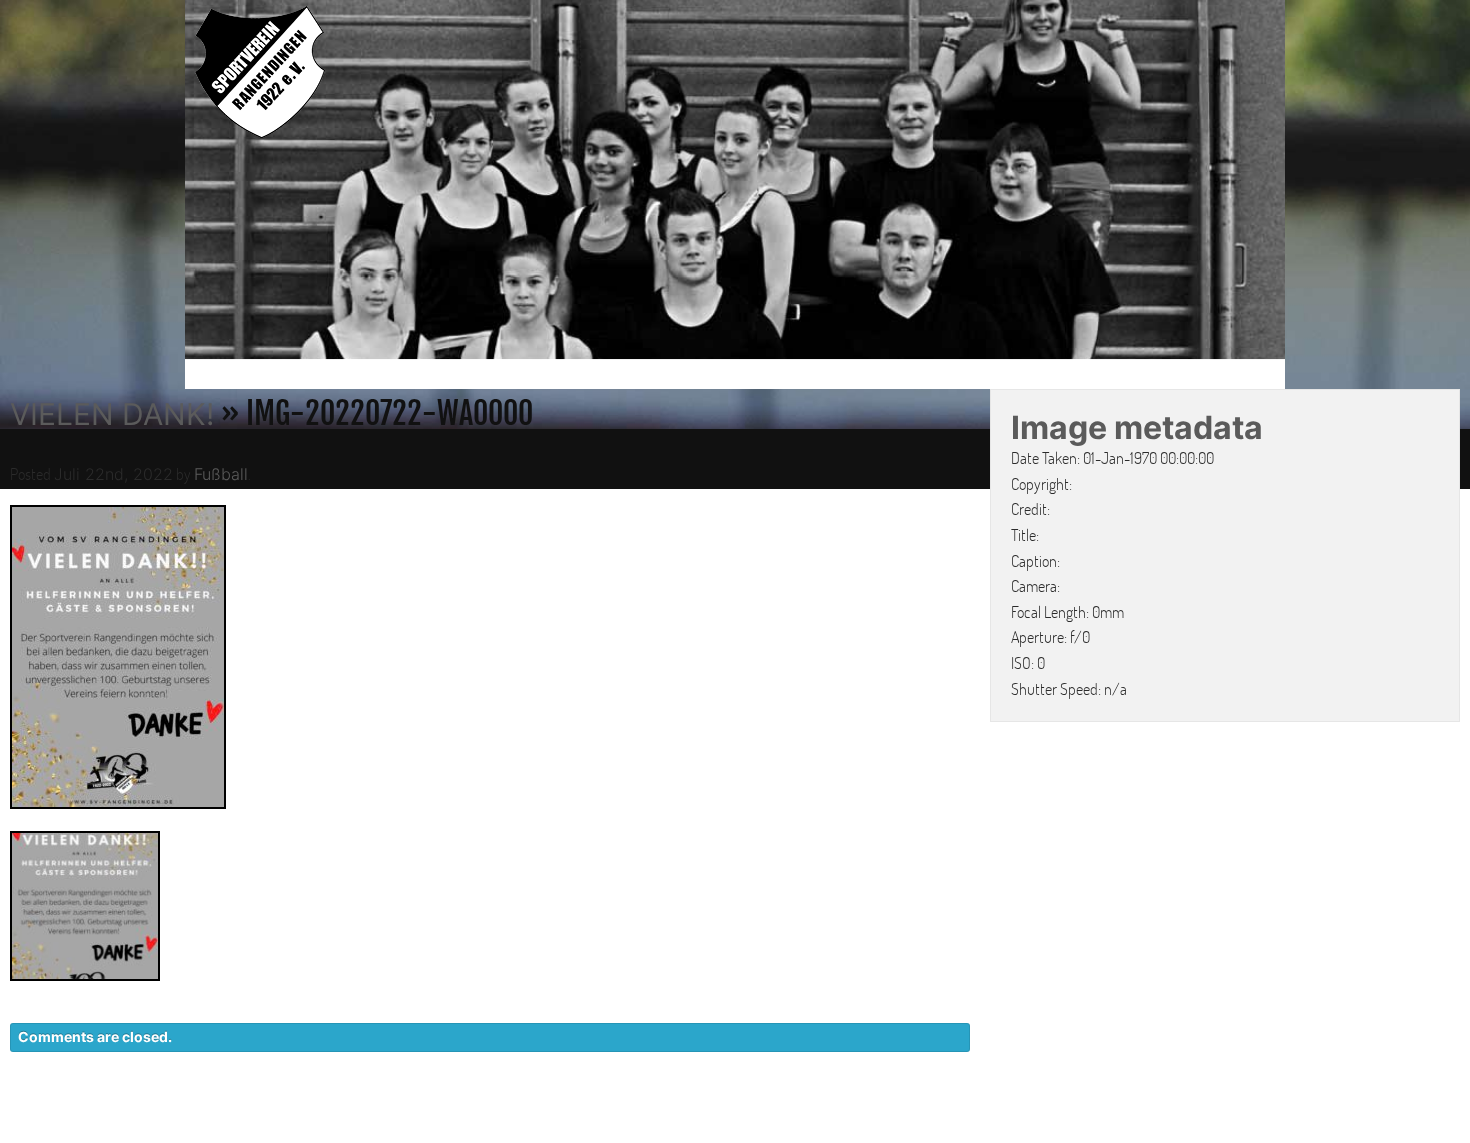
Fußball (221, 474)
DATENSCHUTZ (1031, 1122)
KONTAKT (910, 1122)
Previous (164, 183)
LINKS (1252, 1122)
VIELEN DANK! (112, 414)
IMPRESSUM (1160, 1122)
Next (1306, 183)
